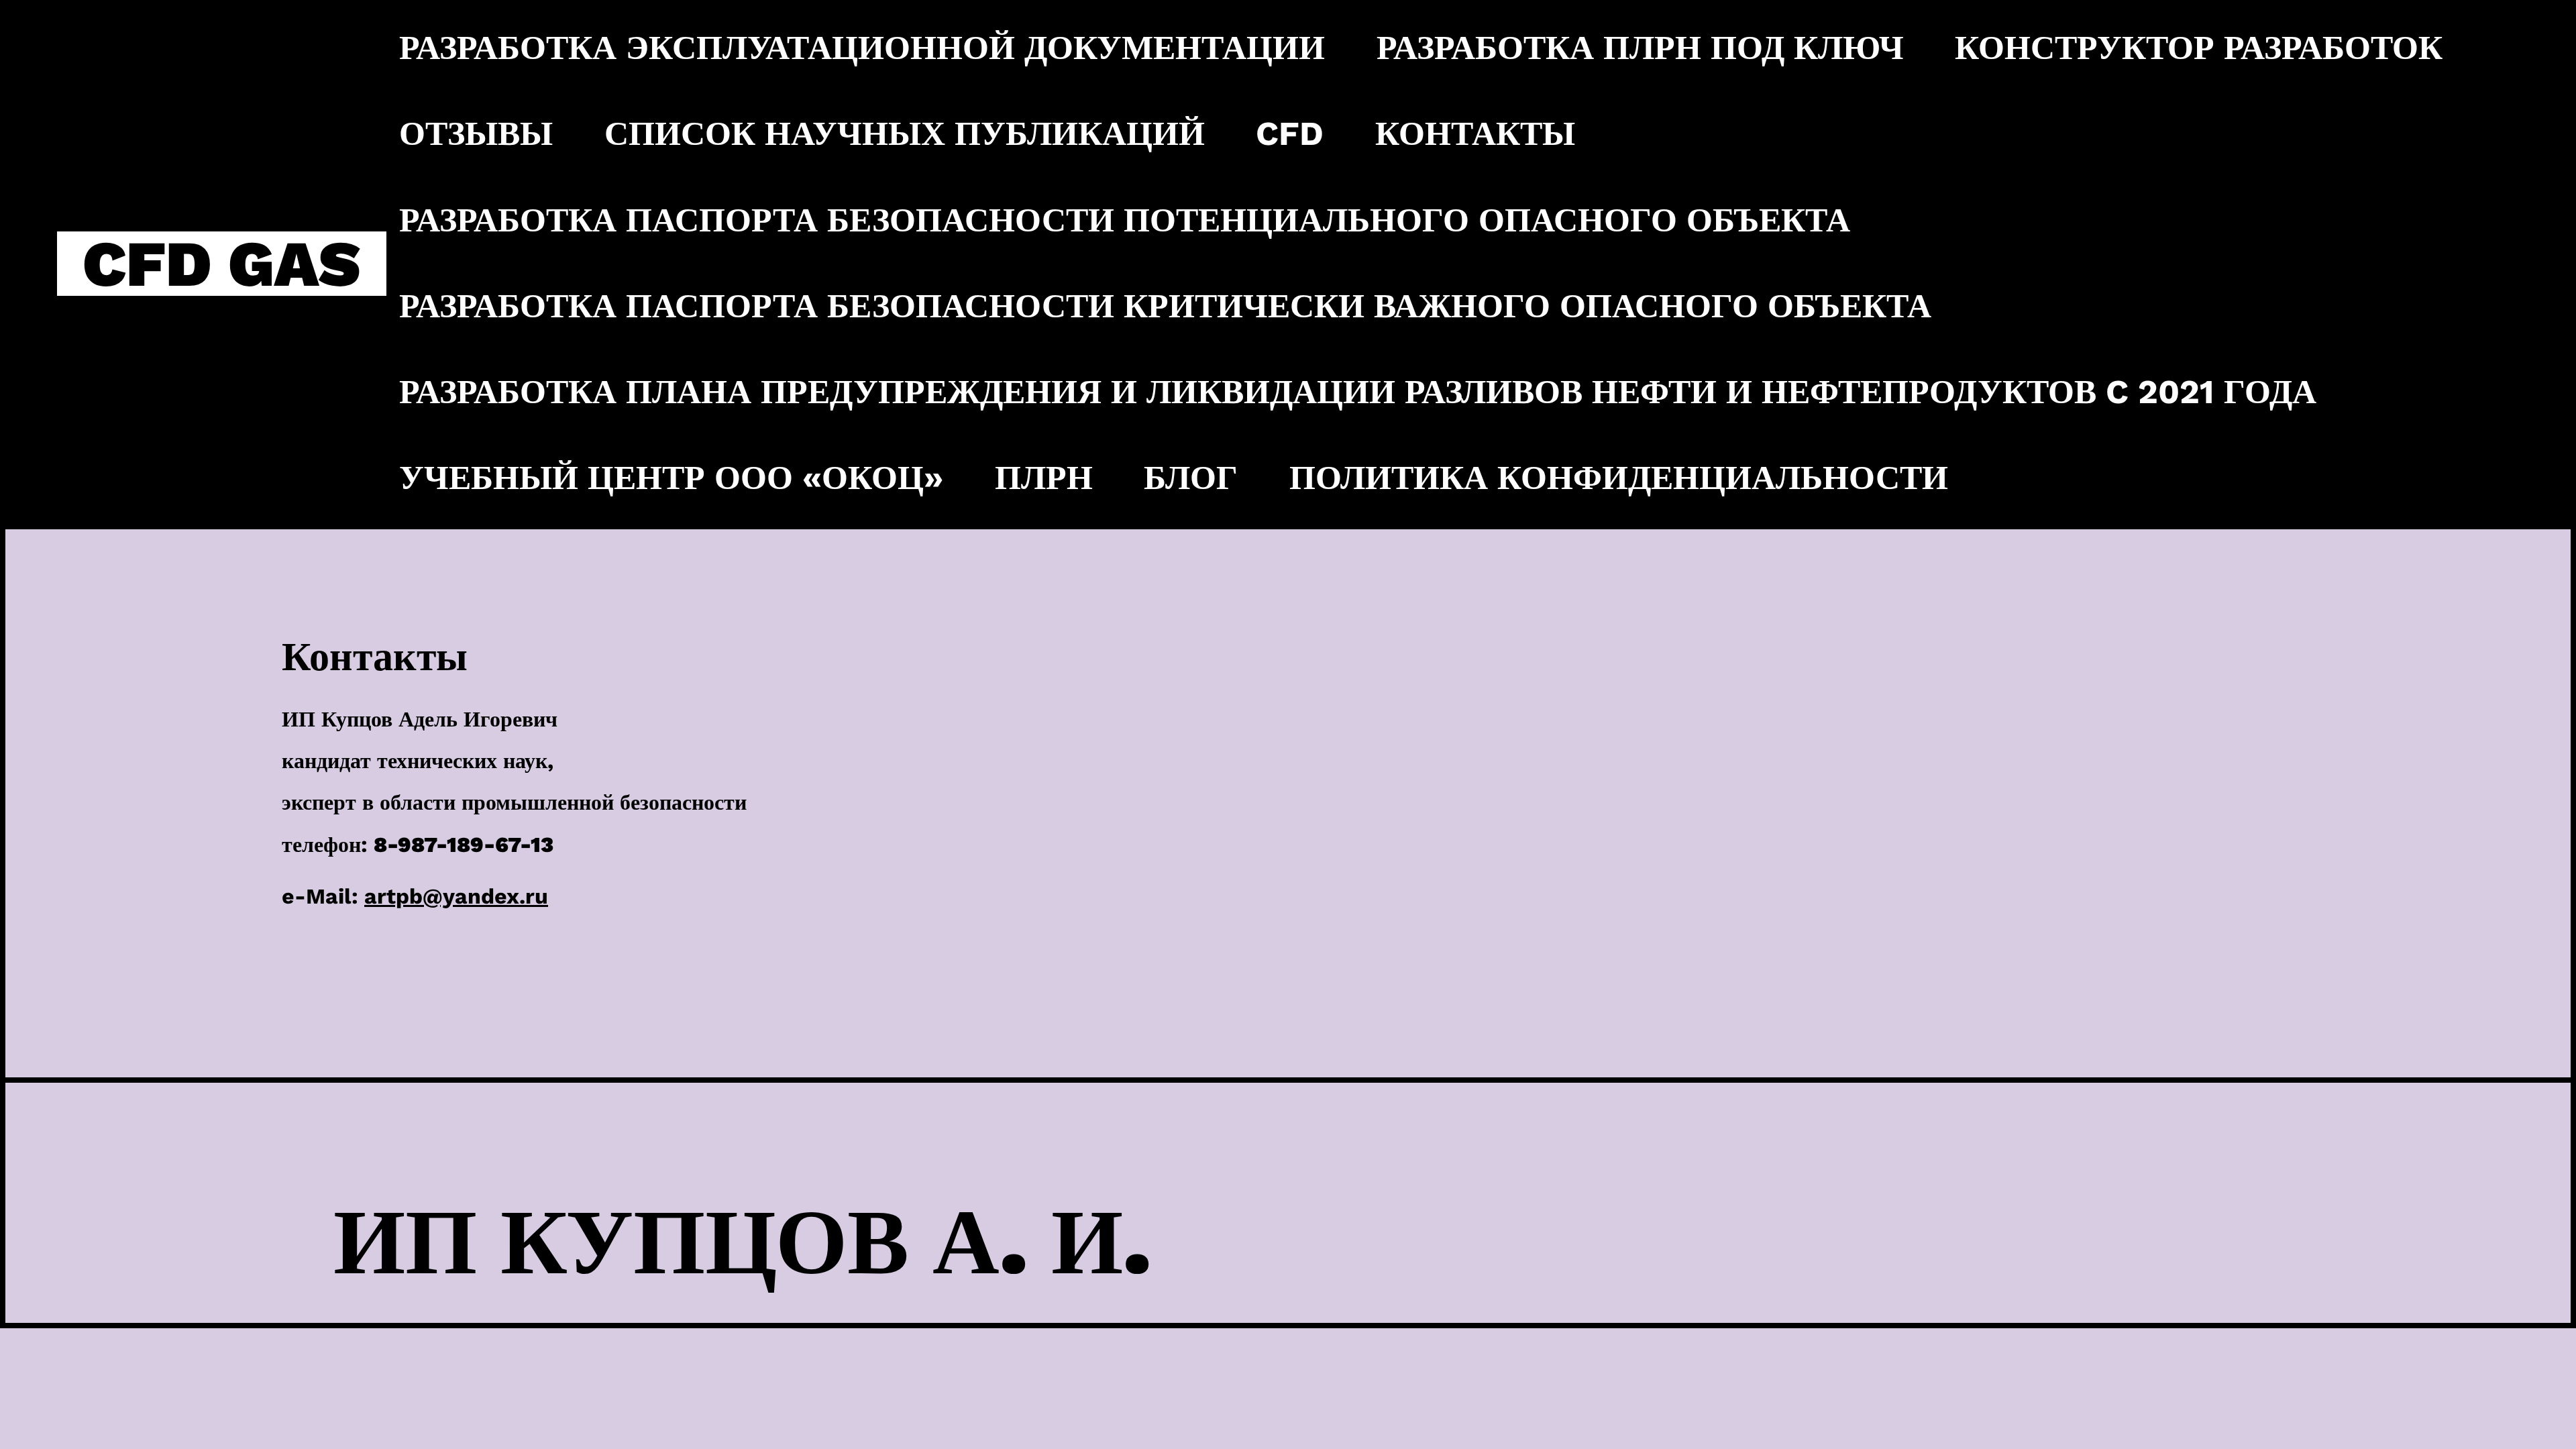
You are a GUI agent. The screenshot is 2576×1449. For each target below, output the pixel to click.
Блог (1191, 478)
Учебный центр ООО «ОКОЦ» (671, 478)
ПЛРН (1044, 478)
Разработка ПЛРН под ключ (1640, 48)
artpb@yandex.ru (456, 896)
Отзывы (476, 133)
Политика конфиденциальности (1619, 478)
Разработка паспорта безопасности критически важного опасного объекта (1165, 306)
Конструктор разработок (2199, 48)
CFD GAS (221, 264)
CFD (1290, 133)
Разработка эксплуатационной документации (862, 48)
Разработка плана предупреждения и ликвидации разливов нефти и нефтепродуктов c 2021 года (1358, 392)
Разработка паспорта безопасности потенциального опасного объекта (1125, 220)
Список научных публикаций (905, 133)
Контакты (1475, 133)
